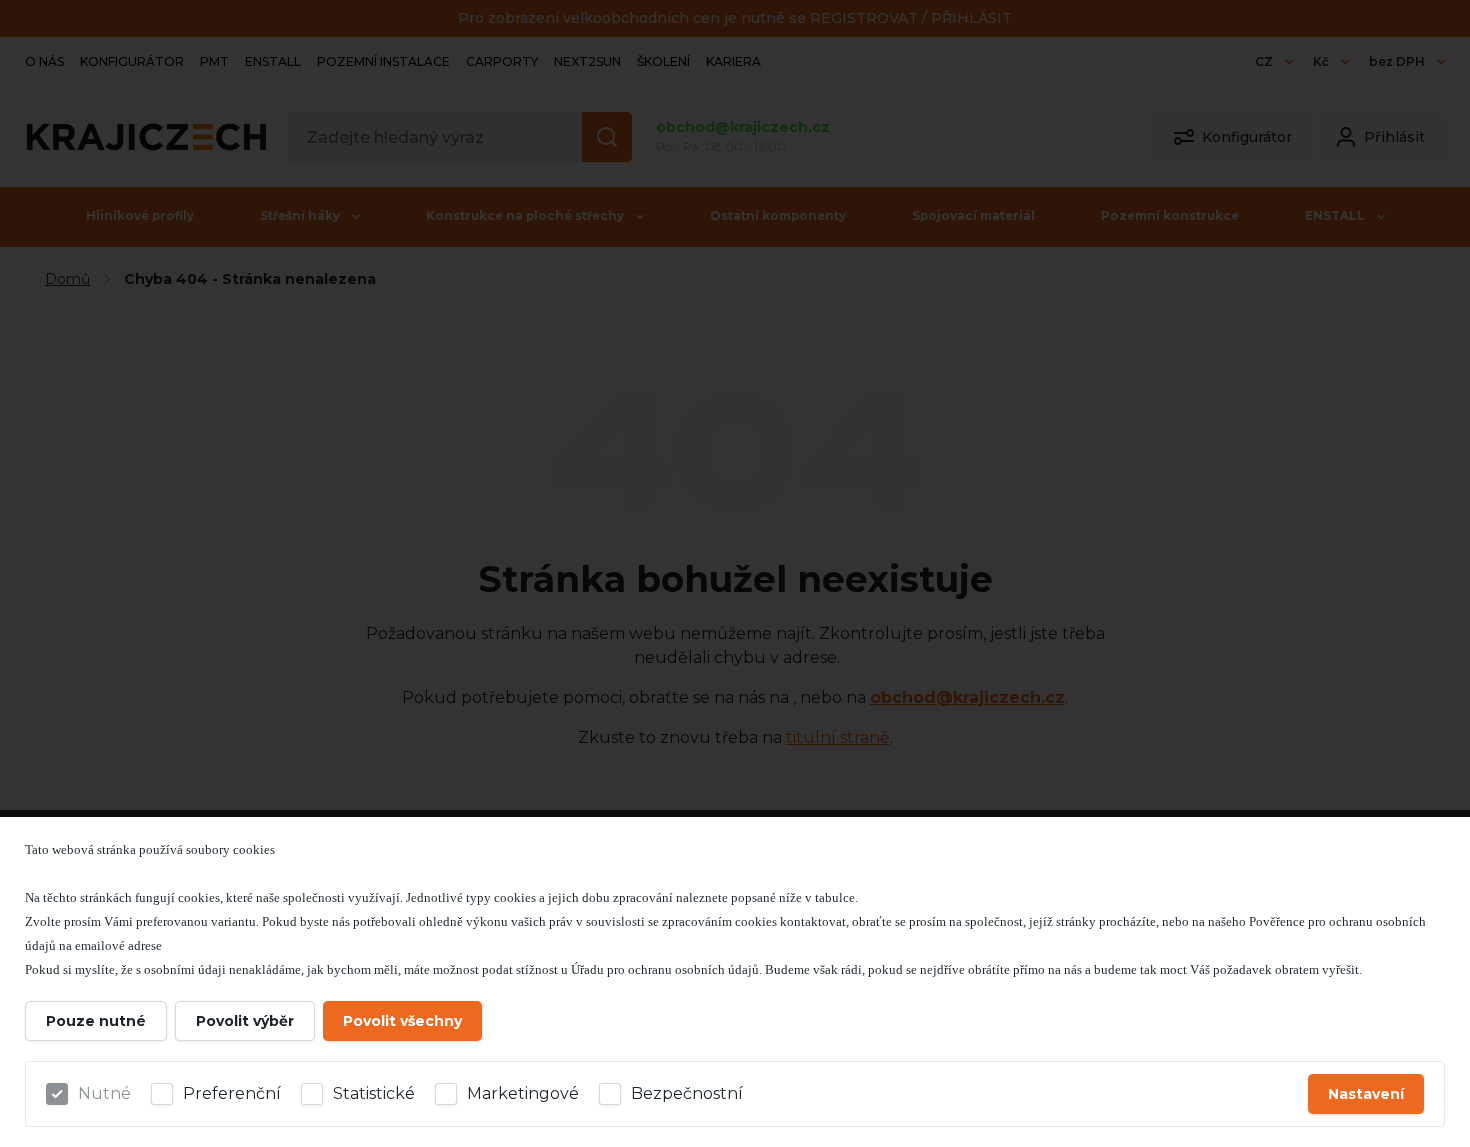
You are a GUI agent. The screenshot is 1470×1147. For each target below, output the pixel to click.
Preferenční (232, 1093)
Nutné (104, 1093)
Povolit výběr (245, 1021)
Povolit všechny (402, 1021)
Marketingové (523, 1093)
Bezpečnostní (687, 1093)
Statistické (374, 1093)
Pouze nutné (96, 1021)
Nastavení (1366, 1094)
